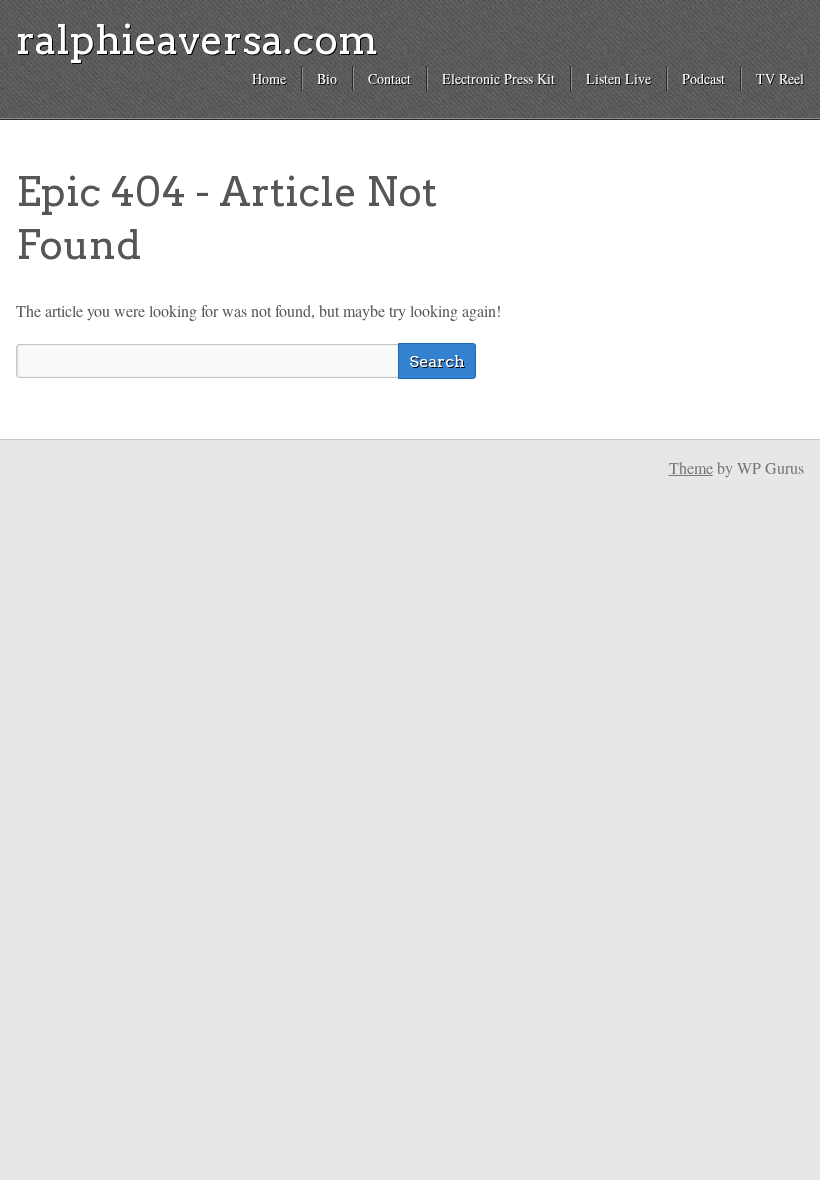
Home (269, 78)
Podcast (703, 78)
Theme (691, 467)
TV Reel (780, 78)
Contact (389, 78)
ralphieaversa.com (197, 40)
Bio (327, 78)
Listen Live (618, 78)
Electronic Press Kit (498, 78)
